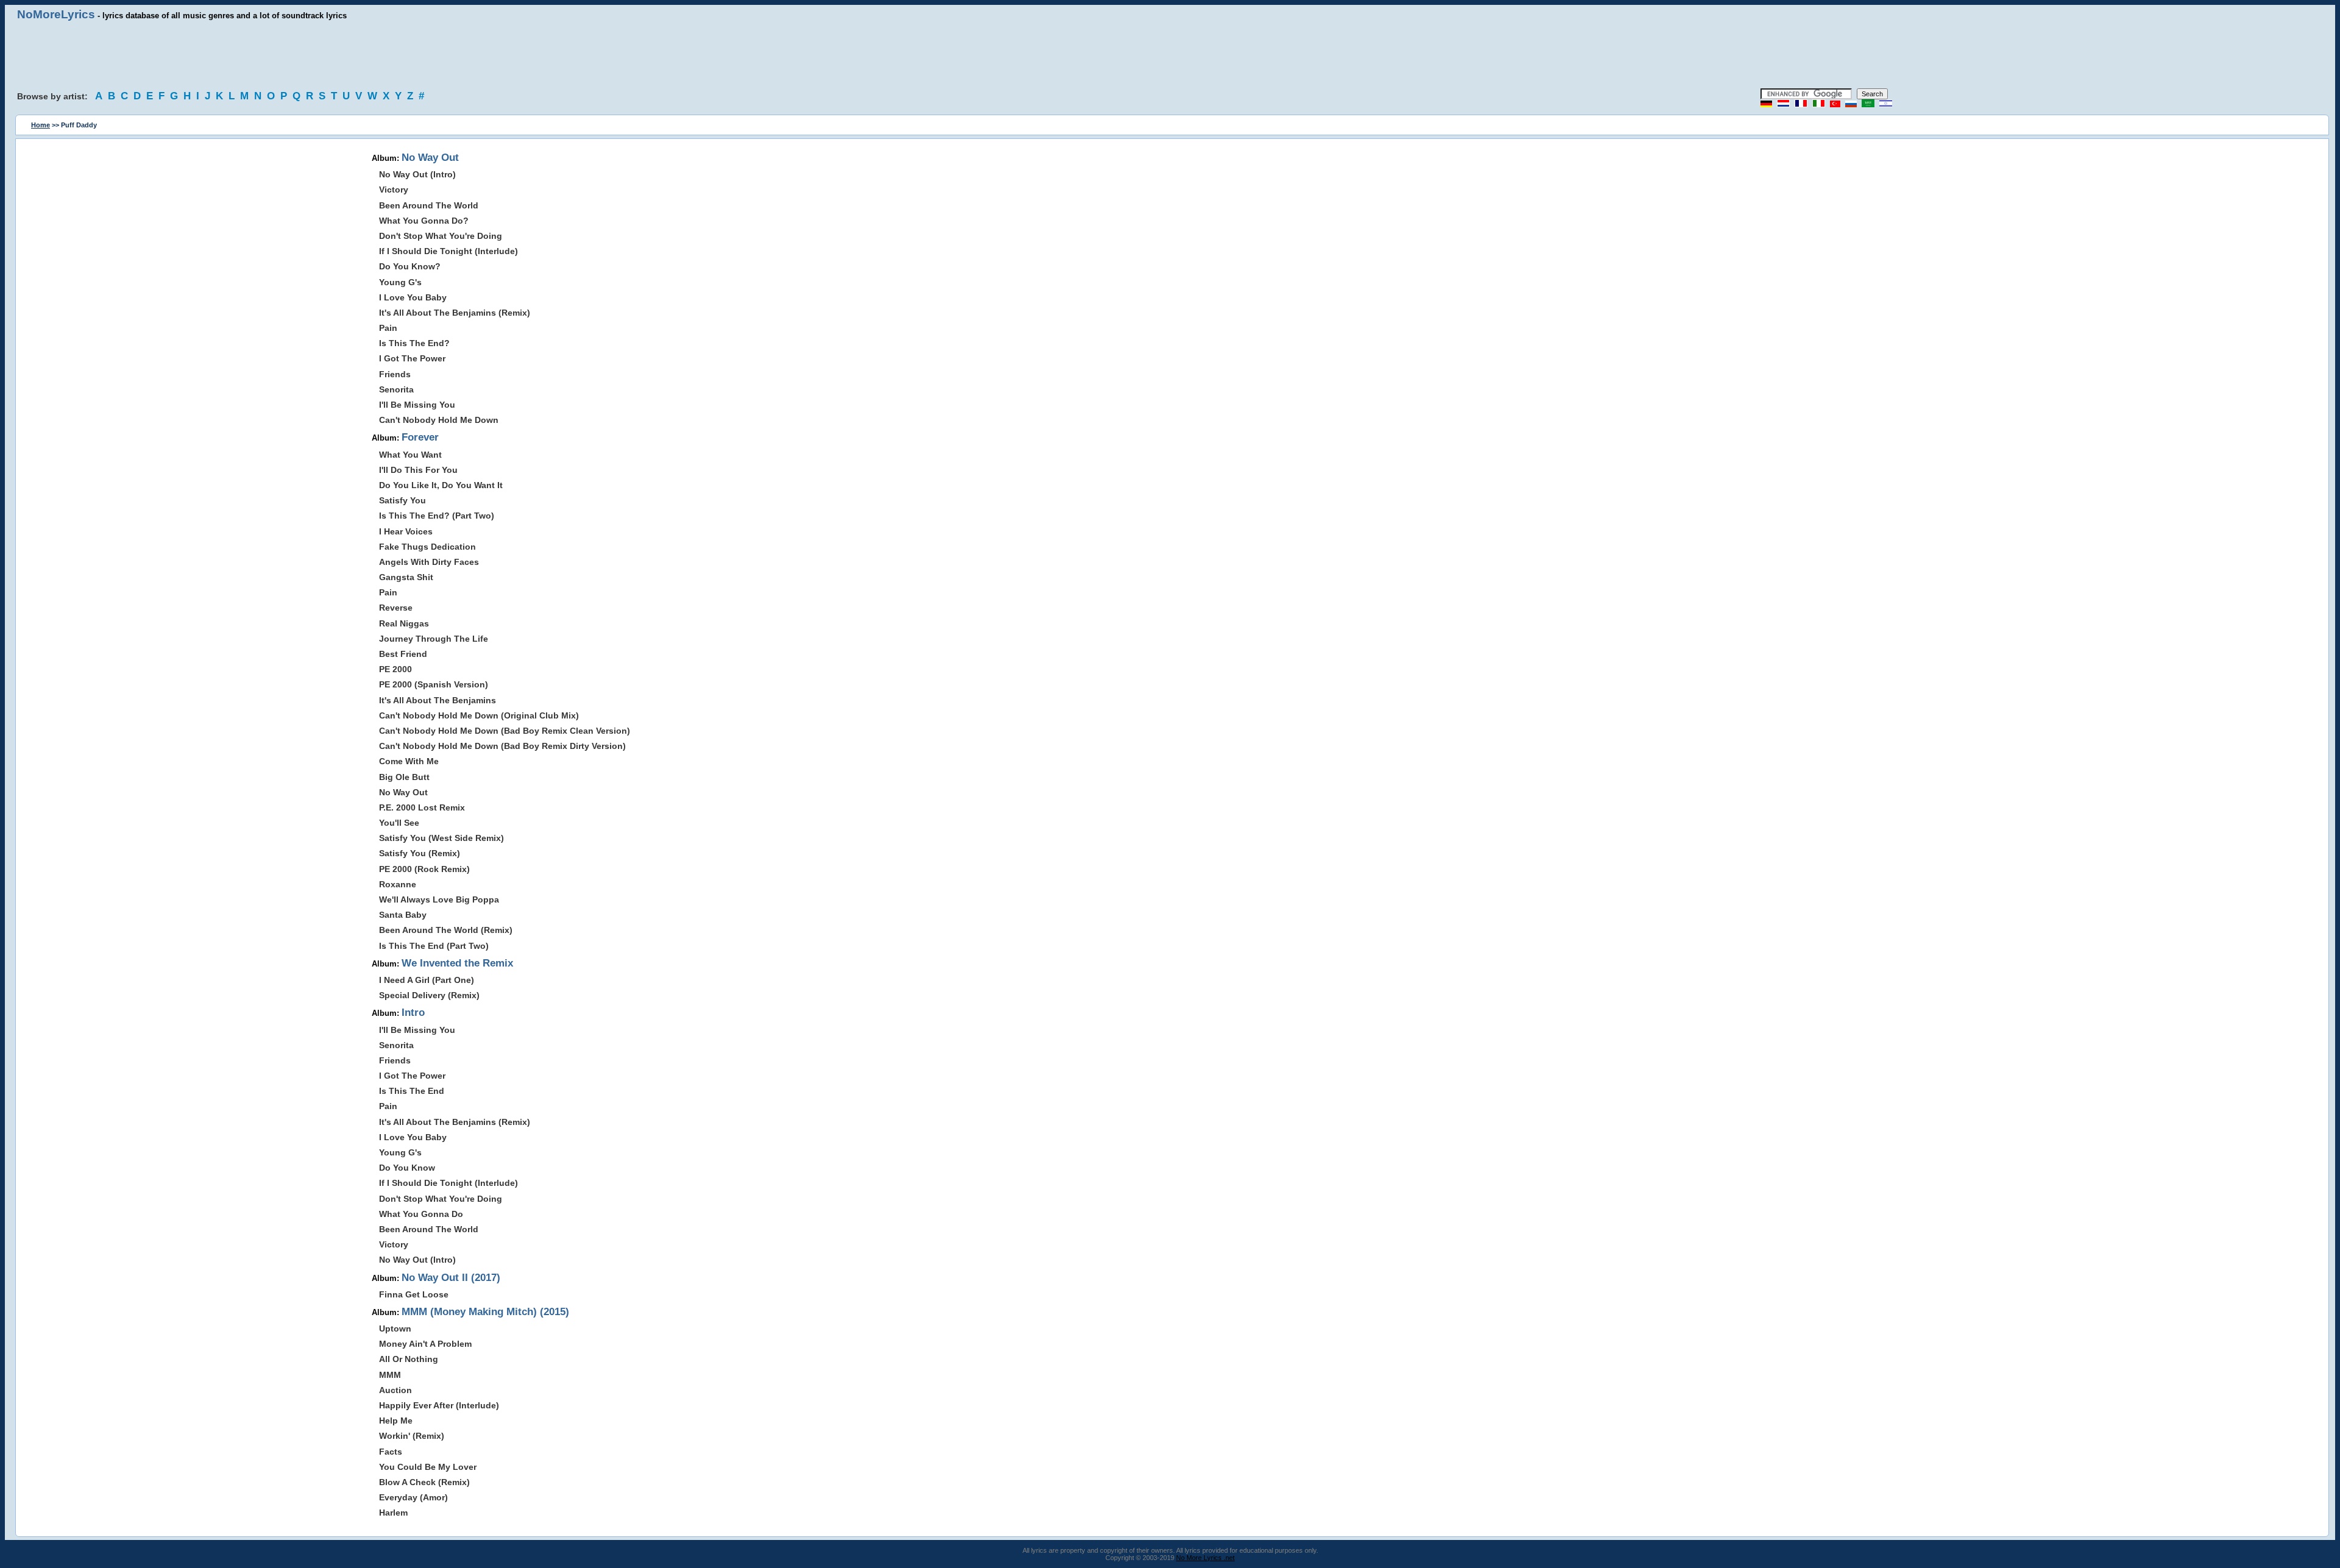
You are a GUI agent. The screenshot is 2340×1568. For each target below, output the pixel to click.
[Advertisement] (1170, 55)
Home (41, 125)
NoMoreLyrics (56, 14)
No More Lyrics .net (1205, 1558)
